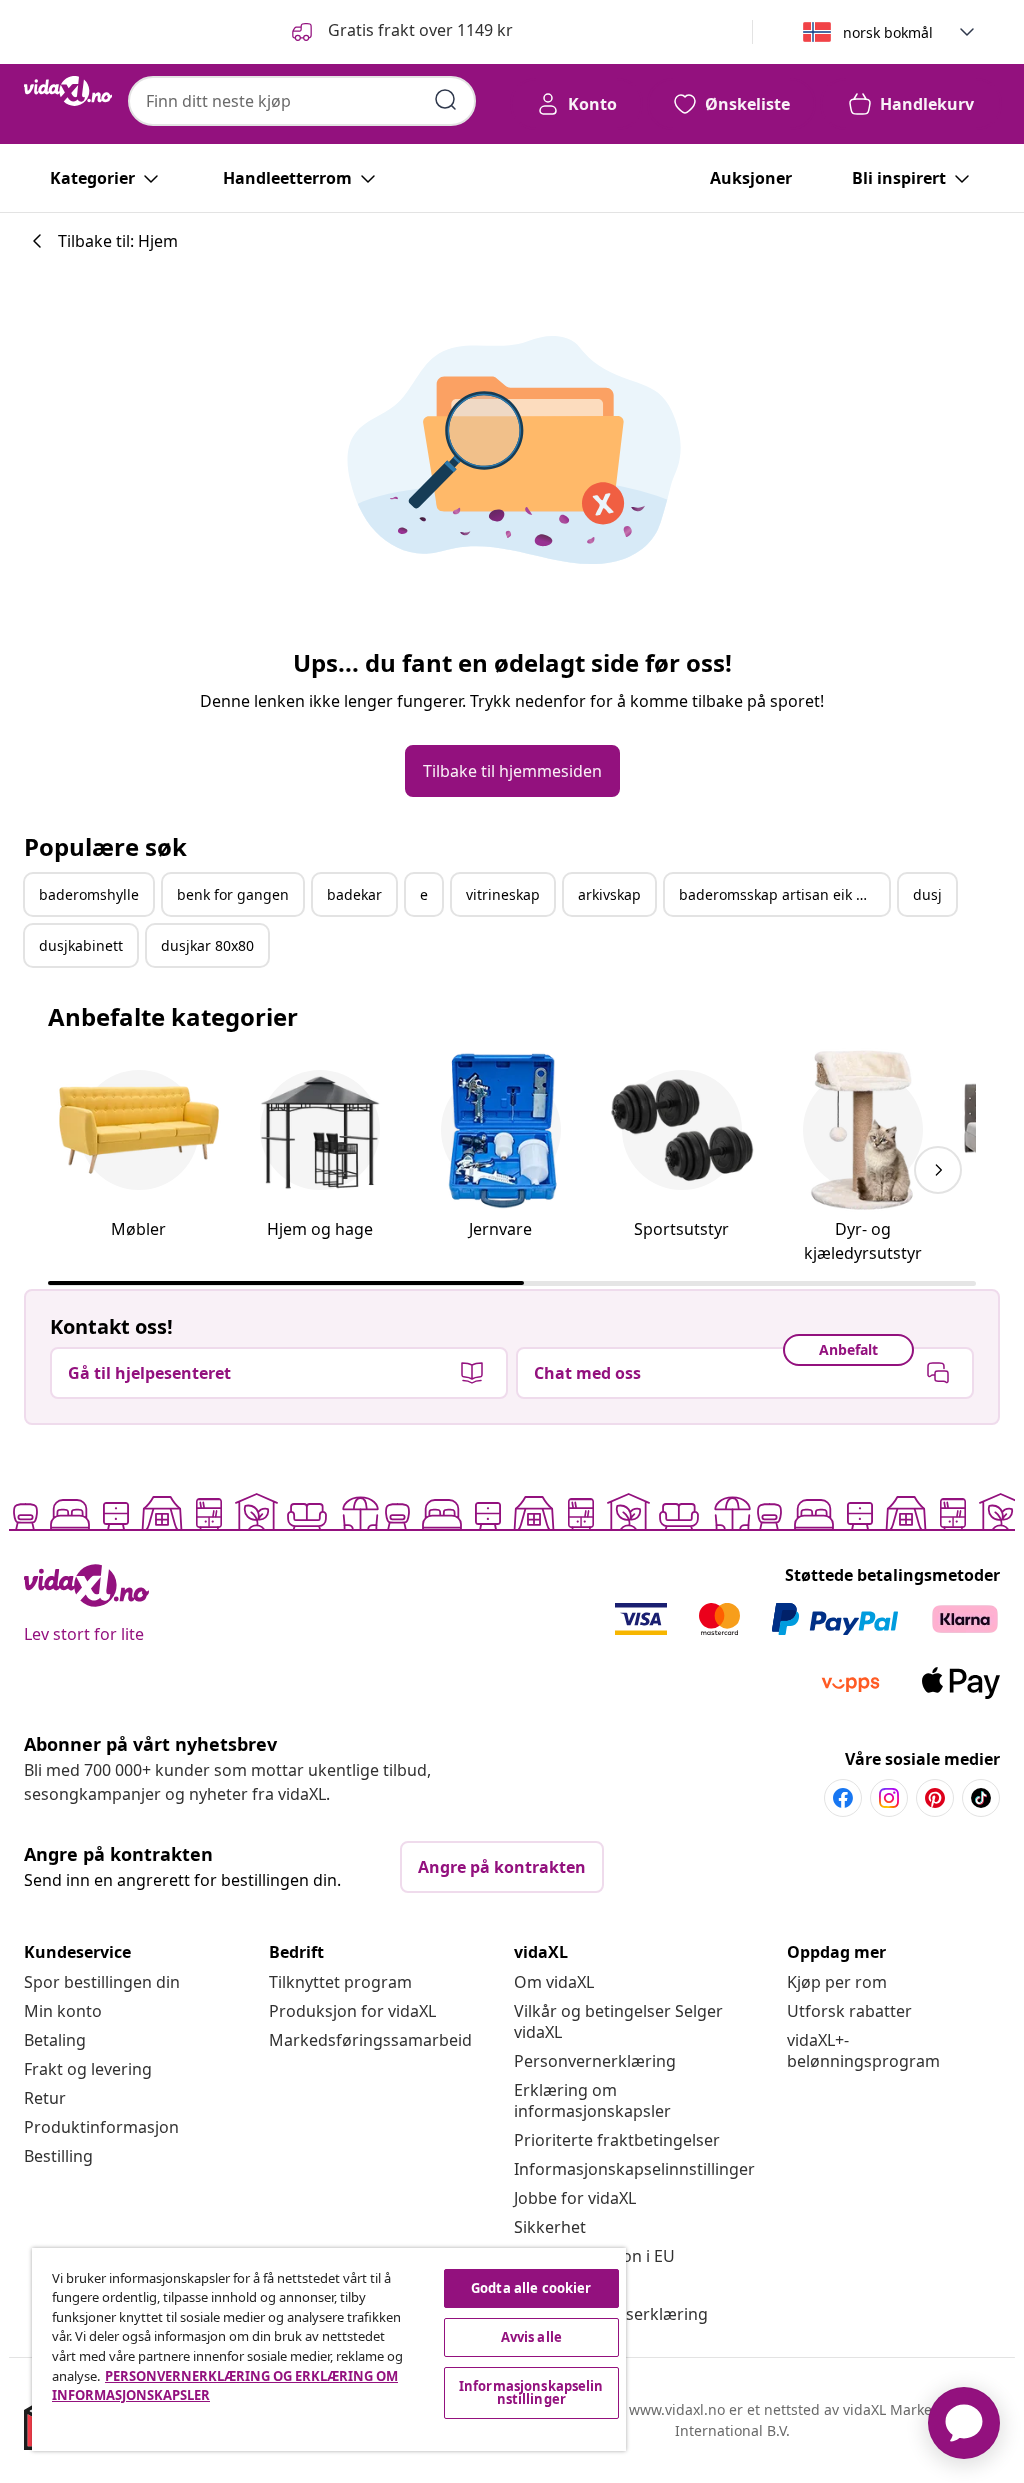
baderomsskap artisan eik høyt (782, 894)
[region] (329, 2349)
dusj (927, 894)
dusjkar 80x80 (207, 945)
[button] (400, 32)
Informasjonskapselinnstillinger (634, 2169)
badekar (354, 894)
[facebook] (843, 1798)
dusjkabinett (81, 945)
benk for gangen (233, 894)
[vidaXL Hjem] (68, 91)
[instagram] (889, 1798)
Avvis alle (531, 2337)
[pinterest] (935, 1798)
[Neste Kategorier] (938, 1170)
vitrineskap (503, 894)
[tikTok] (981, 1798)
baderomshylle (89, 894)
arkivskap (609, 894)
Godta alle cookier (531, 2288)
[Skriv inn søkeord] (446, 100)
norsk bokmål (888, 32)
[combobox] (302, 101)
